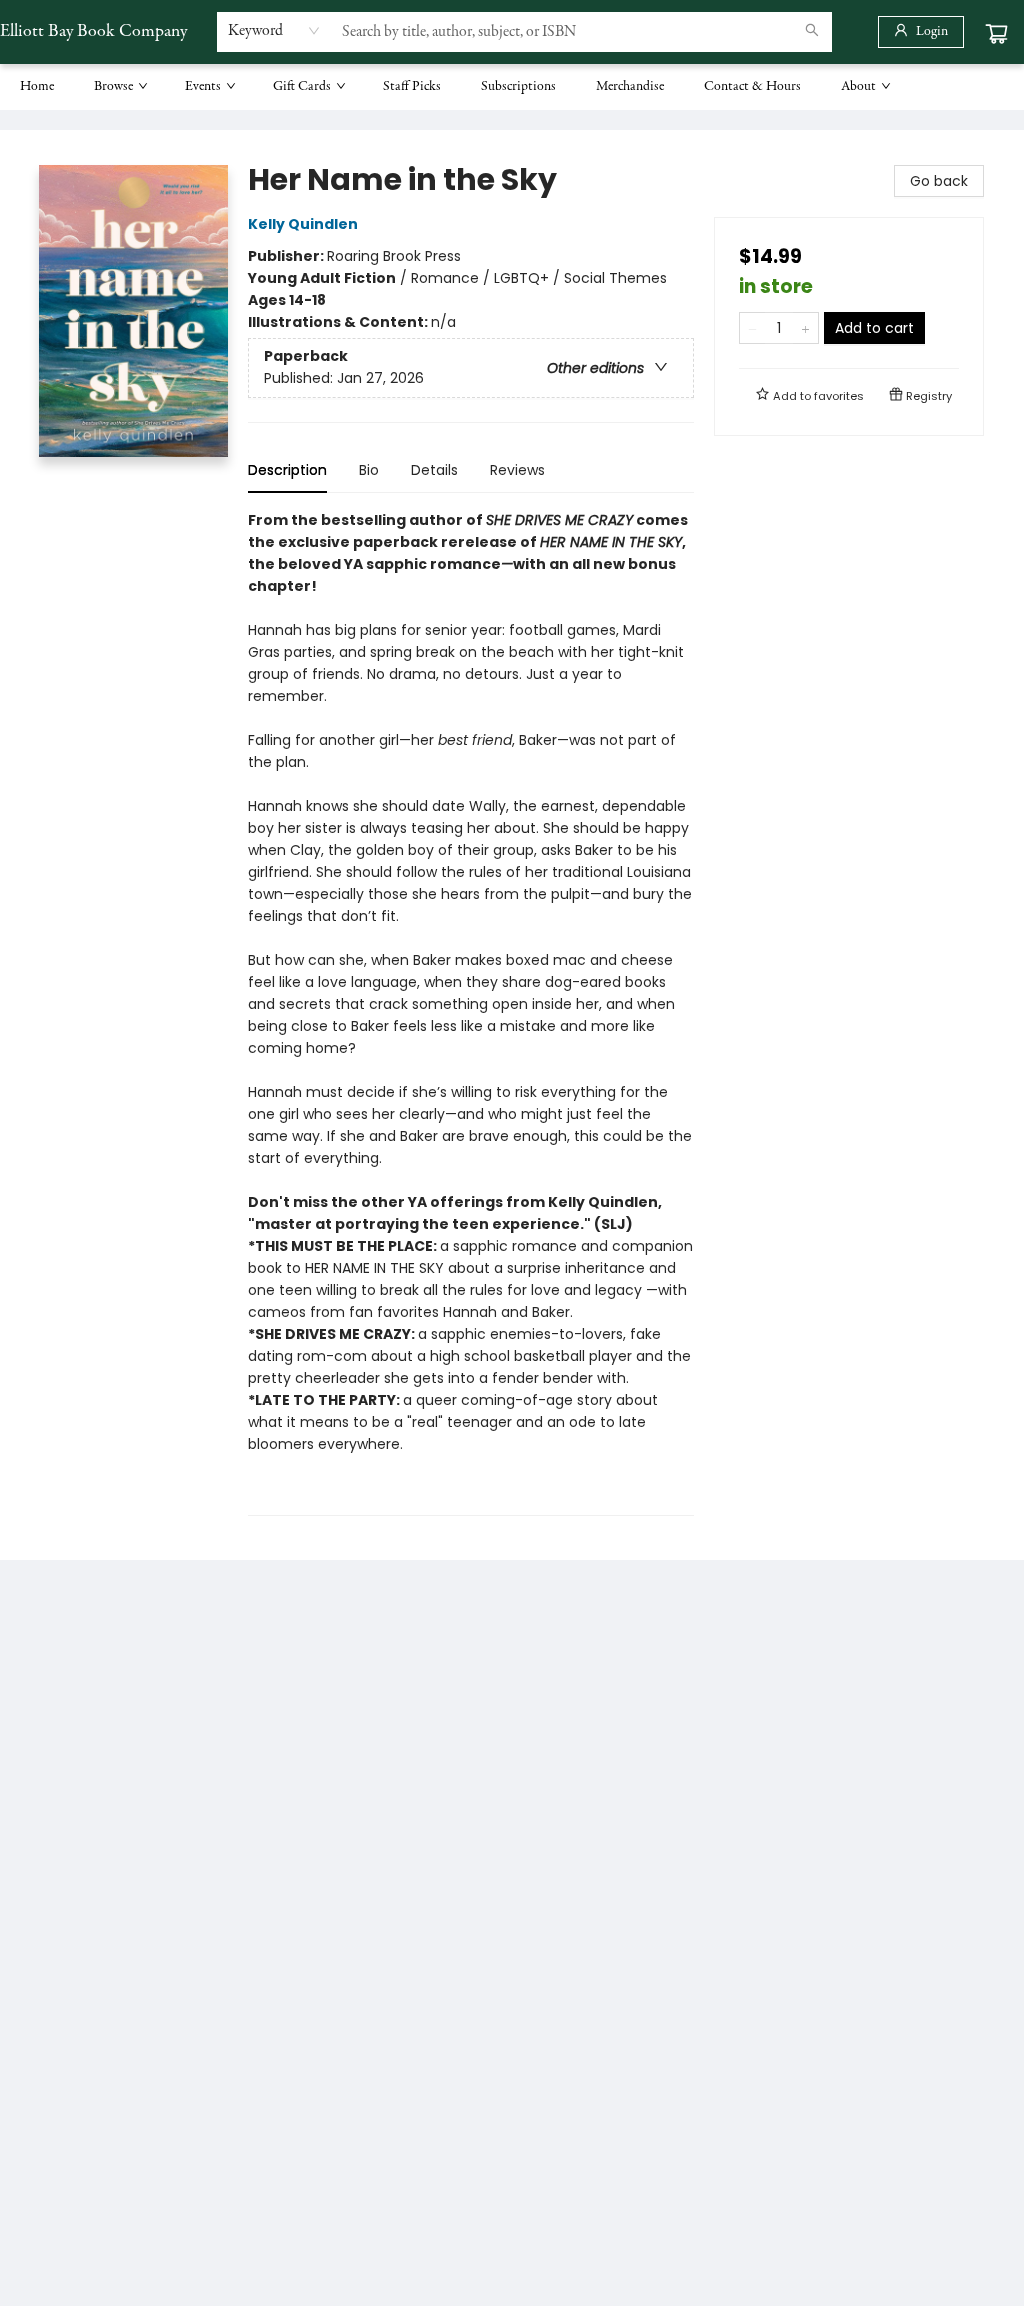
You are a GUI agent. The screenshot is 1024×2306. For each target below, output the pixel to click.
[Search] (812, 32)
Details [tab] (434, 470)
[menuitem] (37, 87)
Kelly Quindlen (303, 224)
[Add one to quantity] (805, 328)
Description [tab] (287, 470)
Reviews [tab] (517, 470)
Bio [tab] (369, 470)
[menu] (512, 87)
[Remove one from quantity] (752, 328)
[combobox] (274, 31)
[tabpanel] (471, 1012)
